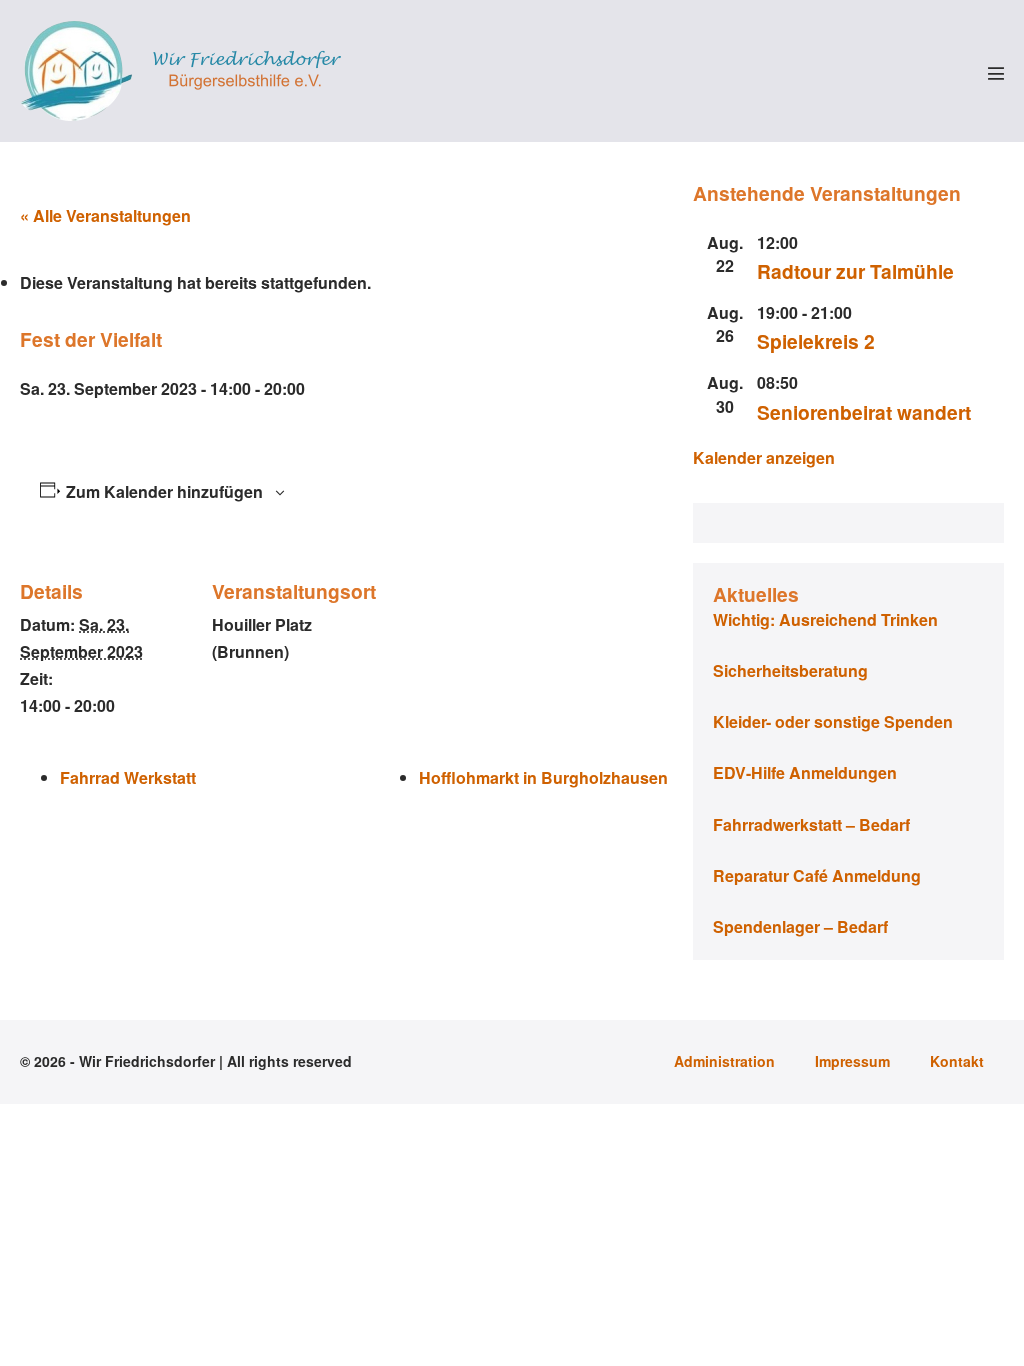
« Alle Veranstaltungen (105, 215)
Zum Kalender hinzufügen (164, 491)
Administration (724, 1061)
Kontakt (957, 1061)
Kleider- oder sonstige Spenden (833, 721)
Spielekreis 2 (816, 341)
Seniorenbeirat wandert (864, 412)
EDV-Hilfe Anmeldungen (805, 772)
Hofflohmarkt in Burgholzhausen (543, 777)
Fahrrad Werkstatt (128, 777)
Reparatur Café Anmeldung (817, 875)
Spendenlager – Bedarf (800, 926)
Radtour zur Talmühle (855, 271)
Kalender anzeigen (764, 457)
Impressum (852, 1061)
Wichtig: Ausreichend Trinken (825, 619)
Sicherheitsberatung (790, 670)
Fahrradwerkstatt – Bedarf (811, 824)
